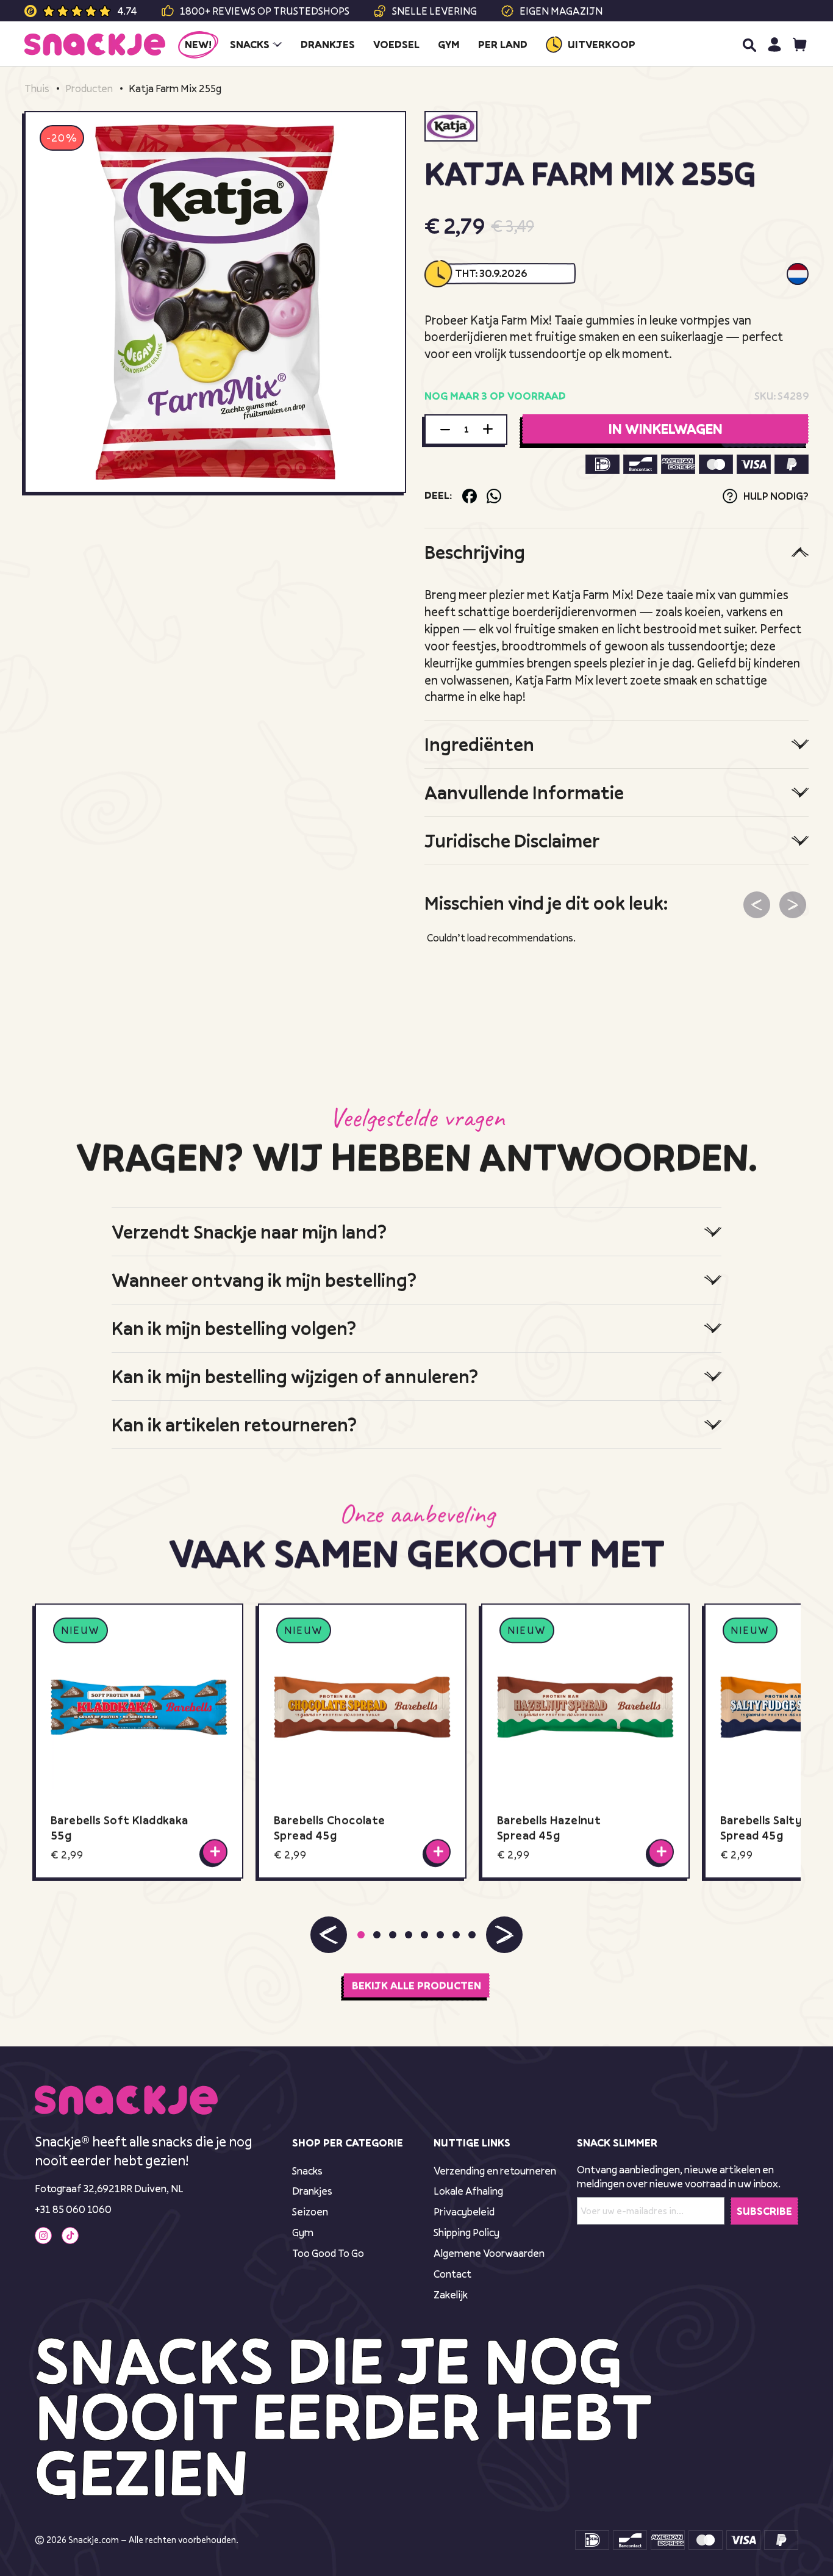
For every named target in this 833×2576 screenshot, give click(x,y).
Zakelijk (451, 2294)
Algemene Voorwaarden (489, 2253)
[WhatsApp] (494, 496)
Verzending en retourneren (495, 2171)
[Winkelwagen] (800, 44)
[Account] (774, 44)
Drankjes (312, 2191)
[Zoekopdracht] (749, 45)
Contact (452, 2274)
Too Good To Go (328, 2253)
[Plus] (488, 430)
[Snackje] (95, 45)
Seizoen (310, 2211)
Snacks (307, 2171)
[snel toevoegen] (215, 1851)
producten (89, 88)
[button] (329, 1934)
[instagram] (43, 2236)
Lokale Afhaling (468, 2191)
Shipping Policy (467, 2232)
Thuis (37, 88)
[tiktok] (70, 2236)
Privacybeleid (464, 2211)
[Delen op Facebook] (470, 496)
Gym (303, 2232)
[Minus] (445, 430)
